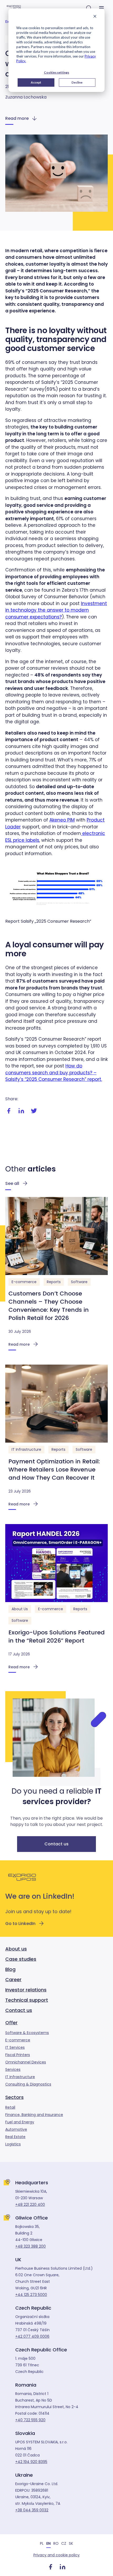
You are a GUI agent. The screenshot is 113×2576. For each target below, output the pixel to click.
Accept (36, 82)
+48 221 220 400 (30, 2205)
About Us (20, 1609)
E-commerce (24, 1282)
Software (79, 1282)
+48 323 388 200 (30, 2246)
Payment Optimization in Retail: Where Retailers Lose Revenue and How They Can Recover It (54, 1470)
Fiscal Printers (18, 2055)
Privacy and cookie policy (56, 2555)
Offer (11, 2023)
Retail (10, 2107)
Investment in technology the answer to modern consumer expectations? (56, 610)
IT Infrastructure (26, 1449)
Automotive (16, 2129)
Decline (77, 82)
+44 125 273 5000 (31, 2295)
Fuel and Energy (20, 2122)
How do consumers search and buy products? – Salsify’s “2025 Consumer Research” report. (54, 1073)
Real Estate (15, 2137)
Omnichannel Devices (26, 2062)
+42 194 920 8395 (31, 2462)
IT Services (15, 2047)
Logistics (13, 2144)
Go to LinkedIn (20, 1924)
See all (12, 1183)
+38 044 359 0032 (32, 2510)
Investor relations (26, 1990)
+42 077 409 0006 (32, 2336)
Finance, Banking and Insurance (34, 2115)
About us (16, 1949)
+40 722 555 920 (30, 2420)
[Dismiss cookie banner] (95, 17)
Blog (10, 1969)
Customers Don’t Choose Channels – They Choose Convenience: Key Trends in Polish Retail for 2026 (49, 1306)
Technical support (27, 2000)
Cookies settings (56, 72)
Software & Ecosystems (27, 2033)
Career (13, 1979)
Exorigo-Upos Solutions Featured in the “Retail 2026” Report (56, 1637)
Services (13, 2069)
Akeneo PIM (62, 820)
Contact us (56, 1844)
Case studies (21, 1959)
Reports (54, 1282)
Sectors (14, 2097)
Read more (17, 118)
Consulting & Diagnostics (28, 2084)
